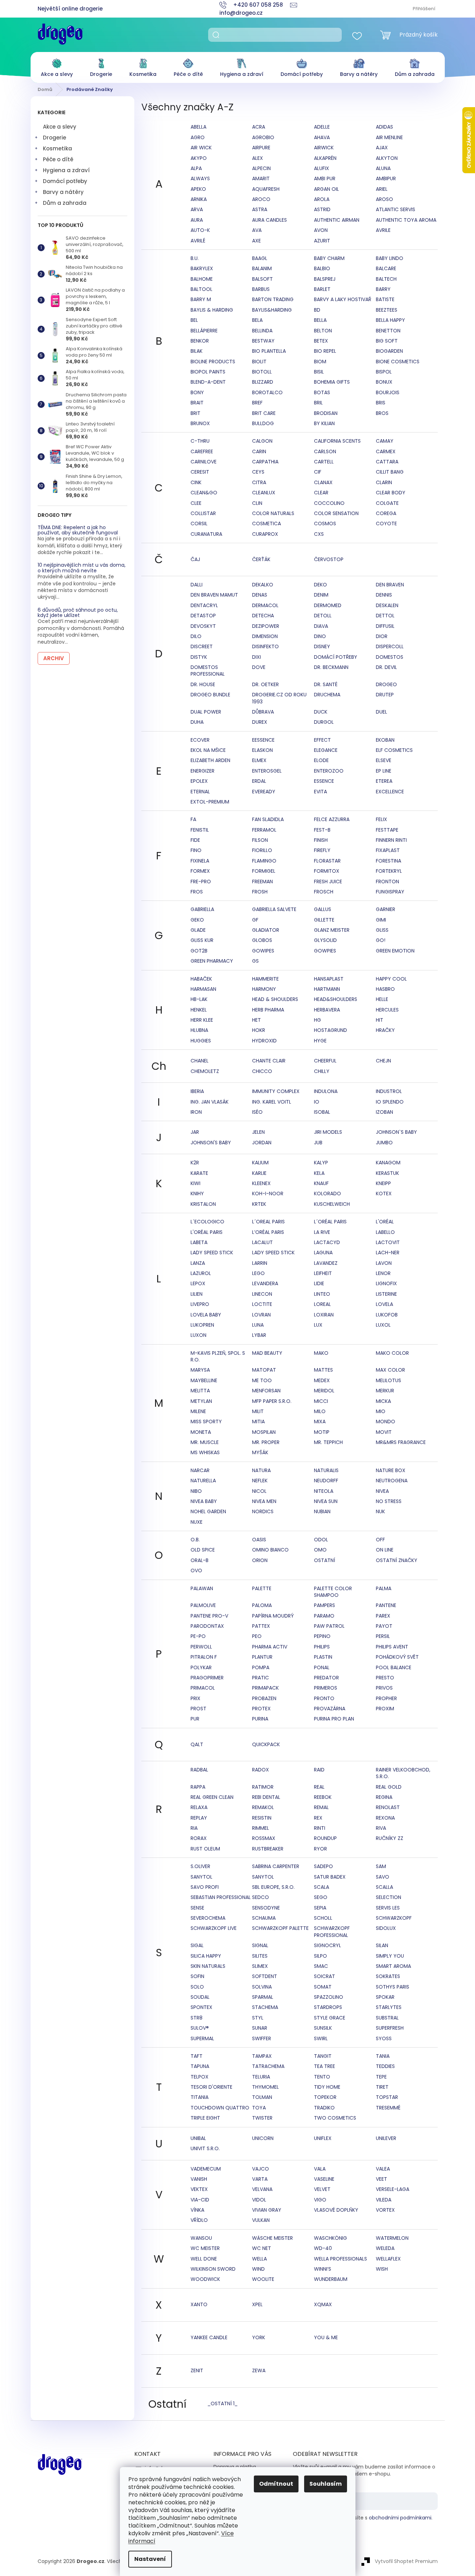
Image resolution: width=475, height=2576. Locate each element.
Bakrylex (202, 268)
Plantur (262, 1657)
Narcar (200, 1470)
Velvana (262, 2189)
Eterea (384, 781)
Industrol (389, 1091)
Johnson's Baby (211, 1143)
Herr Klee (202, 1020)
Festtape (387, 830)
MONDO (386, 1422)
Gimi (381, 920)
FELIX (381, 819)
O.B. (195, 1540)
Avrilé (198, 241)
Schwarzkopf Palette (280, 1928)
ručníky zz (390, 1838)
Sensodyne (266, 1908)
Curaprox (265, 534)
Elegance (326, 750)
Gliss (382, 930)
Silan (382, 1945)
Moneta (201, 1432)
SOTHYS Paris (393, 1987)
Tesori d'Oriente (211, 2087)
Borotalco (267, 392)
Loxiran (324, 1315)
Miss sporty (206, 1422)
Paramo (324, 1616)
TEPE (381, 2077)
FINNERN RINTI (391, 840)
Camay (385, 441)
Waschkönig (330, 2238)
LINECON (262, 1294)
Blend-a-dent (208, 382)
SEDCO (261, 1897)
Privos (384, 1688)
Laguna (323, 1253)
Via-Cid (200, 2200)
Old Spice (203, 1550)
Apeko (198, 189)
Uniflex (323, 2138)
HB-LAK (199, 999)
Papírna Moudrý (273, 1616)
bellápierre (204, 331)
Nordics (263, 1511)
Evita (320, 792)
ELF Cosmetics (394, 750)
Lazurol (201, 1273)
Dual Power (206, 712)
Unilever (386, 2138)
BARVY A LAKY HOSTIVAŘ (343, 299)
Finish (321, 840)
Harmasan (203, 989)
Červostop (329, 559)
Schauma (264, 1918)
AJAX (382, 148)
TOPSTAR (387, 2097)
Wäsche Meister (272, 2238)
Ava (257, 230)
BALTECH (386, 279)
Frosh (260, 892)
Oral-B (200, 1560)
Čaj (195, 559)
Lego (258, 1273)
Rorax (199, 1838)
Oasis (259, 1540)
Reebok (323, 1797)
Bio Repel (325, 351)
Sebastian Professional (221, 1897)
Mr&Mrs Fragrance (401, 1442)
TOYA (259, 2108)
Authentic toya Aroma (406, 220)
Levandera (265, 1283)
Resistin (262, 1818)
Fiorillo (262, 850)
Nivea (382, 1491)
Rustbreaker (268, 1849)
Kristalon (203, 1204)
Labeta (199, 1242)
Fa (193, 819)
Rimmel (261, 1828)
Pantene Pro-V (209, 1616)
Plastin (323, 1657)
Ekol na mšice (208, 750)
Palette (262, 1588)
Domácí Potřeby (336, 657)
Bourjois (388, 392)
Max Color (390, 1370)
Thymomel (265, 2087)
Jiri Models (328, 1132)
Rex (318, 1818)
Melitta (200, 1391)
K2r (195, 1163)
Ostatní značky (397, 1560)
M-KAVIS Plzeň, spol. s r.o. (218, 1356)
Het (256, 1020)
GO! (381, 940)
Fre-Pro (201, 882)
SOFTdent (265, 1976)
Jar (195, 1132)
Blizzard (263, 382)
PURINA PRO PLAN (334, 1719)
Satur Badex (330, 1877)
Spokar (385, 1997)
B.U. (195, 258)
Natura (261, 1470)
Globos (262, 940)
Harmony (264, 989)
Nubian (322, 1511)
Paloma (262, 1605)
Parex (383, 1616)
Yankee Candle (209, 2337)
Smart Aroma (393, 1966)
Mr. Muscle (205, 1442)
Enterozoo (329, 771)
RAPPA (198, 1787)
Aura (197, 220)
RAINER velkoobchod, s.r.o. (403, 1773)
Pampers (325, 1605)
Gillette (324, 920)
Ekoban (385, 740)
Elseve (384, 760)
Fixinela (200, 861)
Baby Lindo (390, 258)
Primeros (326, 1688)
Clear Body (391, 493)
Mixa (320, 1422)
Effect (322, 740)
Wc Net (262, 2248)
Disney (322, 646)
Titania (200, 2097)
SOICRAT (325, 1976)
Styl (258, 2018)
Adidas (384, 127)
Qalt (197, 1744)
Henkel (199, 1010)
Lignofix (386, 1283)
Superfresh (390, 2028)
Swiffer (262, 2038)
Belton (323, 331)
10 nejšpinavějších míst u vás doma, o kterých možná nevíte (82, 568)
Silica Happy (206, 1956)
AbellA (198, 127)
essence (324, 781)
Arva (197, 209)
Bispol (384, 372)
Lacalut (262, 1242)
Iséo (257, 1112)
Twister (262, 2118)
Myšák (260, 1452)
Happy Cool (391, 979)
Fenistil (200, 830)
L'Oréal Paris (207, 1232)
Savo (383, 1877)
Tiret (382, 2087)
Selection (389, 1897)
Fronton (387, 882)
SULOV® (200, 2028)
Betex (321, 341)
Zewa (259, 2370)
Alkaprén (325, 158)
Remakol (263, 1807)
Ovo (196, 1570)
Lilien (197, 1294)
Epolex (199, 781)
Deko (320, 585)
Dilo (196, 636)
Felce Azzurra (332, 819)
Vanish (199, 2179)
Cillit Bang (390, 472)
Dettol (385, 616)
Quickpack (266, 1744)
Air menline (389, 137)
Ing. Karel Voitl (272, 1102)
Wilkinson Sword (213, 2269)
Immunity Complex (276, 1091)
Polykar (201, 1667)
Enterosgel (267, 771)
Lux (318, 1325)
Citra (259, 482)
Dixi (256, 657)
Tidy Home (327, 2087)
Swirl (321, 2038)
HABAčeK (201, 979)
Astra (260, 209)
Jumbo (384, 1143)
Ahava (322, 137)
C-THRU (200, 441)
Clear (321, 493)
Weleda (385, 2248)
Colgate (387, 503)
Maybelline (204, 1380)
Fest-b (322, 830)
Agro (198, 137)
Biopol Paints (208, 372)
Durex (260, 722)
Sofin (197, 1976)
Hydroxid (264, 1041)
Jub (318, 1143)
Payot (384, 1626)
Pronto (324, 1698)
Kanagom (388, 1163)
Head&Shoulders (336, 999)
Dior (382, 636)
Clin (257, 503)
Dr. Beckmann (331, 667)
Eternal (200, 792)
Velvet (322, 2189)
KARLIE (259, 1173)
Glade (198, 930)
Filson (260, 840)
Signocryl (328, 1945)
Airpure (261, 148)
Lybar (259, 1335)
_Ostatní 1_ (223, 2403)
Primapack (265, 1688)
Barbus (261, 289)
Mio (381, 1411)
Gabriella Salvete (274, 909)
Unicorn (263, 2138)
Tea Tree (325, 2066)
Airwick (324, 148)
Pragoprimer (207, 1678)
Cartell (324, 462)
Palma (384, 1588)
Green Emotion (395, 951)
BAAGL (260, 258)
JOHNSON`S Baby (396, 1132)
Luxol (383, 1325)
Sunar (260, 2028)
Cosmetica (267, 523)
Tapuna (200, 2066)
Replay (199, 1818)
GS (255, 961)
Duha (197, 722)
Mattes (323, 1370)
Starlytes (389, 2007)
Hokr (259, 1030)
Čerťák (261, 559)
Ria (194, 1828)
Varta (260, 2179)
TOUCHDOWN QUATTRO (220, 2108)
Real (319, 1787)
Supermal (202, 2038)
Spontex (201, 2007)
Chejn (383, 1061)
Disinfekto (265, 646)
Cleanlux (264, 493)
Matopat (264, 1370)
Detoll (323, 616)
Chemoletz (205, 1071)
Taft (197, 2056)
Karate (199, 1173)
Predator (326, 1678)
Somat (323, 1987)
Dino (320, 636)
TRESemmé (388, 2108)
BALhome (202, 279)
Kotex (384, 1193)
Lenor (383, 1273)
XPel (257, 2304)
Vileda (384, 2200)
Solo (197, 1987)
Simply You (390, 1956)
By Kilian (324, 423)
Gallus (323, 909)
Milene (198, 1411)
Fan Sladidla (268, 819)
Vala (320, 2169)
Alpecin (261, 168)
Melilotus (389, 1380)
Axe (256, 241)
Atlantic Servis (396, 209)
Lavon (384, 1263)
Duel (381, 712)
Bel (194, 320)
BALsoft (262, 279)
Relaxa (199, 1807)
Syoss (384, 2038)
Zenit (197, 2370)
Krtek (259, 1204)
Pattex (261, 1626)
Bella (320, 320)
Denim (321, 595)
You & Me (326, 2337)
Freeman (262, 882)
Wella (259, 2259)
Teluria (261, 2077)
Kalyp (321, 1163)
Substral (387, 2018)
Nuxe (197, 1522)
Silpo (320, 1956)
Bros (382, 413)
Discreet (202, 646)
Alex (258, 158)
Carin (259, 451)
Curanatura (206, 534)
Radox (261, 1770)
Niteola (324, 1491)
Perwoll (201, 1647)
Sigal (197, 1945)
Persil (383, 1636)
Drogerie (54, 138)
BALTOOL (201, 289)
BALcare (386, 268)
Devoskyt (203, 626)
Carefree (202, 451)
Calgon (262, 441)
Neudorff (326, 1481)
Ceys (258, 472)
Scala (322, 1887)
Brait (197, 403)
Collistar (203, 513)
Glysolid (325, 940)
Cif (318, 472)
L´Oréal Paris (330, 1222)
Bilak (197, 351)
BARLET (322, 289)
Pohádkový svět (397, 1657)
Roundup (325, 1838)
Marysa (200, 1370)
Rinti (320, 1828)
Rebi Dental (266, 1797)
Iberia (197, 1091)
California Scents (337, 441)
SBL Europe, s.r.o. (273, 1887)
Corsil (199, 523)
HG (317, 1020)
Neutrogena (392, 1481)
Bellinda (262, 331)
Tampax (262, 2056)
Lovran (261, 1315)
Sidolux (386, 1928)
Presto (385, 1678)
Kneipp (383, 1183)
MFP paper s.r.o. (272, 1401)
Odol (321, 1540)
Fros (197, 892)
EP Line (384, 771)
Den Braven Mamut (214, 595)
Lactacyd (327, 1242)
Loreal (322, 1304)
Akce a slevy (60, 127)
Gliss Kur (202, 940)
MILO (320, 1411)
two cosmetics (335, 2118)
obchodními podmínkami (400, 2518)
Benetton (388, 331)
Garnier (386, 909)
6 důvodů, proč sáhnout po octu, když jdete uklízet (78, 613)
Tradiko (324, 2108)
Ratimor (263, 1787)
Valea (383, 2169)
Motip (322, 1432)
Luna (258, 1325)
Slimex (260, 1966)
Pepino (322, 1636)
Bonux (384, 382)
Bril (318, 403)
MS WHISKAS (205, 1452)
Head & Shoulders (275, 999)
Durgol (324, 722)
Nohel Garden (208, 1511)
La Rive (322, 1232)
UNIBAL (198, 2138)
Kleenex (261, 1183)
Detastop (203, 616)
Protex (261, 1709)
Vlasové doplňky (336, 2210)
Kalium (260, 1163)
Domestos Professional (208, 671)
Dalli (197, 585)
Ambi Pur (325, 178)
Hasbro (385, 989)
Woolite (263, 2279)
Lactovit (388, 1242)
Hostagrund (330, 1030)
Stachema (265, 2007)
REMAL (321, 1807)
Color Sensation (336, 513)
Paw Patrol (329, 1626)
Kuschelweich (332, 1204)
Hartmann (327, 989)
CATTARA (387, 462)
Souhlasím (326, 2484)
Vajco (261, 2169)
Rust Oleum (205, 1849)
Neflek (260, 1481)
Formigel (264, 871)
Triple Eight (205, 2118)
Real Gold (389, 1787)
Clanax (323, 482)
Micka (383, 1401)
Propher (386, 1698)
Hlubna (199, 1030)
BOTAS (322, 392)
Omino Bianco (270, 1550)
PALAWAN (202, 1588)
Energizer (203, 771)
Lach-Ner (388, 1253)
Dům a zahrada (65, 203)
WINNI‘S (323, 2269)
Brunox (200, 423)
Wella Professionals (341, 2259)
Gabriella (202, 909)
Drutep (385, 695)
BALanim (262, 268)
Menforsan (266, 1391)
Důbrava (263, 712)
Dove (259, 667)
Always (200, 178)
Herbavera (327, 1010)
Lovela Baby (206, 1315)
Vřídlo (199, 2220)
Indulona (326, 1091)
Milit (258, 1411)
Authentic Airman (337, 220)
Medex (322, 1380)
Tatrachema (268, 2066)
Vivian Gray (267, 2210)
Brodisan (326, 413)
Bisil (319, 372)
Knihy (197, 1193)
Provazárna (330, 1709)
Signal (260, 1945)
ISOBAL (322, 1112)
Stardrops (328, 2007)
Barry (383, 289)
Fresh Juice (328, 882)
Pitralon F (204, 1657)
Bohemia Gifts (332, 382)
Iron (196, 1112)
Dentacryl (204, 605)
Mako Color (392, 1353)
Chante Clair (269, 1061)
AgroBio (263, 137)
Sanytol (201, 1877)
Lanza (198, 1263)
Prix (195, 1698)
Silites (260, 1956)
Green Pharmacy (212, 961)
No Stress (389, 1501)
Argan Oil (326, 189)
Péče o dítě (58, 159)
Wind (258, 2269)
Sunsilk (323, 2028)
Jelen (258, 1132)
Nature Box (391, 1470)
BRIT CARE (264, 413)
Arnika (199, 199)
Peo (257, 1636)
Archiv (54, 658)
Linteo (322, 1294)
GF (255, 920)
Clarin (384, 482)
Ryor (320, 1849)
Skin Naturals (208, 1966)
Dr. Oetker (265, 684)
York (259, 2337)
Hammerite (265, 979)
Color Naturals (273, 513)
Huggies (201, 1041)
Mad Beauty (267, 1353)
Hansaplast (329, 979)
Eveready (264, 792)
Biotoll (262, 372)
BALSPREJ (325, 279)
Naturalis (326, 1470)
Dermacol (265, 605)
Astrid (322, 209)
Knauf (321, 1183)
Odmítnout (276, 2484)
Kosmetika (57, 148)
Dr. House (203, 684)
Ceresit (200, 472)
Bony (197, 392)
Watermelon (392, 2238)
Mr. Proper (266, 1442)
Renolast (388, 1807)
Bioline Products (213, 362)
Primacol (203, 1688)
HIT (380, 1020)
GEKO (197, 920)
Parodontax (207, 1626)
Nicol (259, 1491)
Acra (259, 127)
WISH (382, 2269)
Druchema (327, 695)
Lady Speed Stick (212, 1253)
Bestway (263, 341)
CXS (319, 534)
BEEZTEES (387, 310)
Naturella (203, 1481)
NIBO (196, 1491)
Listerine (386, 1294)
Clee (196, 503)
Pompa (261, 1667)
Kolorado (328, 1193)
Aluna (383, 168)
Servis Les (388, 1908)
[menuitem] (57, 66)
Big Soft (387, 341)
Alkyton (387, 158)
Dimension (265, 636)
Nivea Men (264, 1501)
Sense (197, 1908)
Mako (321, 1353)
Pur (195, 1719)
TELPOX (200, 2077)
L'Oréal (385, 1222)
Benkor (200, 341)
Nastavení (150, 2559)
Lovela (384, 1304)
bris (381, 403)
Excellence (390, 792)
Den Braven (390, 585)
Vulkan (261, 2220)
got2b (199, 951)
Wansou (201, 2238)
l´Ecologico (207, 1222)
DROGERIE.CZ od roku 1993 (279, 698)
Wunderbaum (331, 2279)
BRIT (195, 413)
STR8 (197, 2018)
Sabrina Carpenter (276, 1866)
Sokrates (388, 1976)
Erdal (259, 781)
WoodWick (205, 2279)
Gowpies (325, 951)
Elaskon (262, 750)
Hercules (387, 1010)
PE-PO (198, 1636)
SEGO (321, 1897)
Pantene (386, 1605)
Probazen (264, 1698)
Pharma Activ (270, 1647)
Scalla (384, 1887)
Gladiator (266, 930)
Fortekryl (389, 871)
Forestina (389, 861)
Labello (385, 1232)
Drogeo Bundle (210, 695)
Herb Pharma (268, 1010)
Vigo (320, 2200)
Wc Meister (205, 2248)
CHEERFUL (325, 1061)
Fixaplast (388, 850)
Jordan (262, 1143)
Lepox (198, 1283)
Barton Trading (273, 299)
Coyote (386, 523)
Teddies (385, 2066)
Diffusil (385, 626)
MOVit (384, 1432)
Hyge (320, 1041)
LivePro (200, 1304)
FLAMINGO (264, 861)
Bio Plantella (269, 351)
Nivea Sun (326, 1501)
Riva (381, 1828)
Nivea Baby (204, 1501)
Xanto (199, 2304)
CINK (196, 482)
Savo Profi (205, 1887)
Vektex (199, 2189)
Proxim (385, 1709)
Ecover (200, 740)
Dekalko (263, 585)
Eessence (263, 740)
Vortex (385, 2210)
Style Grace (330, 2018)
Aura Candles (269, 220)
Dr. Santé (326, 684)
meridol (324, 1391)
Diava (321, 626)
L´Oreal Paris (268, 1222)
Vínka (197, 2210)
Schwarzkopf (394, 1918)
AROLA (322, 199)
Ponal (322, 1667)
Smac (321, 1966)
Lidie (319, 1283)
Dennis (384, 595)
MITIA (258, 1422)
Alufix (322, 168)
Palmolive (203, 1605)
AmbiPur (386, 178)
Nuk (380, 1511)
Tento (322, 2077)
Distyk (199, 657)
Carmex (386, 451)
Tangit (323, 2056)
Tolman (262, 2097)
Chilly (322, 1071)
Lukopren (202, 1325)
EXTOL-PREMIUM (210, 802)
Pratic (261, 1678)
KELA (319, 1173)
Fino (196, 850)
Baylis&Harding (272, 310)
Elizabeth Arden (210, 760)
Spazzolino (329, 1997)
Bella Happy (390, 320)
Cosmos (325, 523)
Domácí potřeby (65, 181)
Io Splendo (390, 1102)
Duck (321, 712)
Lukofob (387, 1315)
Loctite (262, 1304)
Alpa (196, 168)
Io (317, 1102)
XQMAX (323, 2304)
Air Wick (201, 148)
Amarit (261, 178)
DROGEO (386, 684)
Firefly (322, 850)
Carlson (325, 451)
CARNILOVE (204, 462)
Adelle (322, 127)
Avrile (383, 230)
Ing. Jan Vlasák (210, 1102)
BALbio (322, 268)
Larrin (260, 1263)
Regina (384, 1797)
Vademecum (206, 2169)
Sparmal (263, 1997)
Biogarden (389, 351)
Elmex (259, 760)
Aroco (261, 199)
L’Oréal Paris (268, 1232)
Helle (382, 999)
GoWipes (263, 951)
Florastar (327, 861)
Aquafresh (266, 189)
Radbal (199, 1770)
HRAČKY (385, 1030)
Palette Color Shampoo (333, 1592)
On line (385, 1550)
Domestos (390, 657)
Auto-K (200, 230)
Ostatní (325, 1560)
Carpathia (265, 462)
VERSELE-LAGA (393, 2189)
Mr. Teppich (328, 1442)
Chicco (262, 1071)
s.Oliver (200, 1866)
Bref (257, 403)
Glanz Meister (332, 930)
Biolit (259, 362)
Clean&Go (204, 493)
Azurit (322, 241)
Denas (260, 595)
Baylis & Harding (212, 310)
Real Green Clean (212, 1797)
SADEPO (323, 1866)
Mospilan (264, 1432)
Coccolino (329, 503)
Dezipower (266, 626)
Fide (195, 840)
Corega (386, 513)
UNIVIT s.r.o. (205, 2148)
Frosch (324, 892)
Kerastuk (387, 1173)
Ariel (382, 189)
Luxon (198, 1335)
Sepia (320, 1908)
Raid (319, 1770)
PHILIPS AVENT (392, 1647)
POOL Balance (394, 1667)
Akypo (199, 158)
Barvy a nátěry (63, 192)
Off (380, 1540)
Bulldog (263, 423)
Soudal (200, 1997)
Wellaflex (388, 2259)
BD (317, 310)
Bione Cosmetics (398, 362)
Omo (320, 1550)
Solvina (262, 1987)
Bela (257, 320)
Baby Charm (329, 258)
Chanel (200, 1061)
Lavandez (326, 1263)
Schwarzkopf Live (214, 1928)
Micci (321, 1401)
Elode (321, 760)
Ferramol (264, 830)
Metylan (201, 1401)
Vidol (259, 2200)
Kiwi (195, 1183)
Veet (381, 2179)
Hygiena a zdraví (66, 170)
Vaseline (324, 2179)
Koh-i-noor (268, 1193)
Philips (322, 1647)
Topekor (325, 2097)
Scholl (323, 1918)
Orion (260, 1560)
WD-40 (323, 2248)
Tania (383, 2056)
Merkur (385, 1391)
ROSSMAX (264, 1838)
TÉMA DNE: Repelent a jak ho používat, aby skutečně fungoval (78, 530)
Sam (381, 1866)
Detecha (263, 616)
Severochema (208, 1918)
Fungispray (390, 892)
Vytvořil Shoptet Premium (406, 2561)
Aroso (384, 199)
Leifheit (323, 1273)
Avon (321, 230)
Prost (198, 1709)
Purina (260, 1719)
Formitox (327, 871)
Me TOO (262, 1380)
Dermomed (328, 605)
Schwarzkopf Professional (332, 1931)
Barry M (201, 299)
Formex (200, 871)
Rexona (385, 1818)
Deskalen (387, 605)
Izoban (384, 1112)
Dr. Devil (386, 667)
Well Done (204, 2259)
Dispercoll (390, 646)
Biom (320, 362)
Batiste (385, 299)
